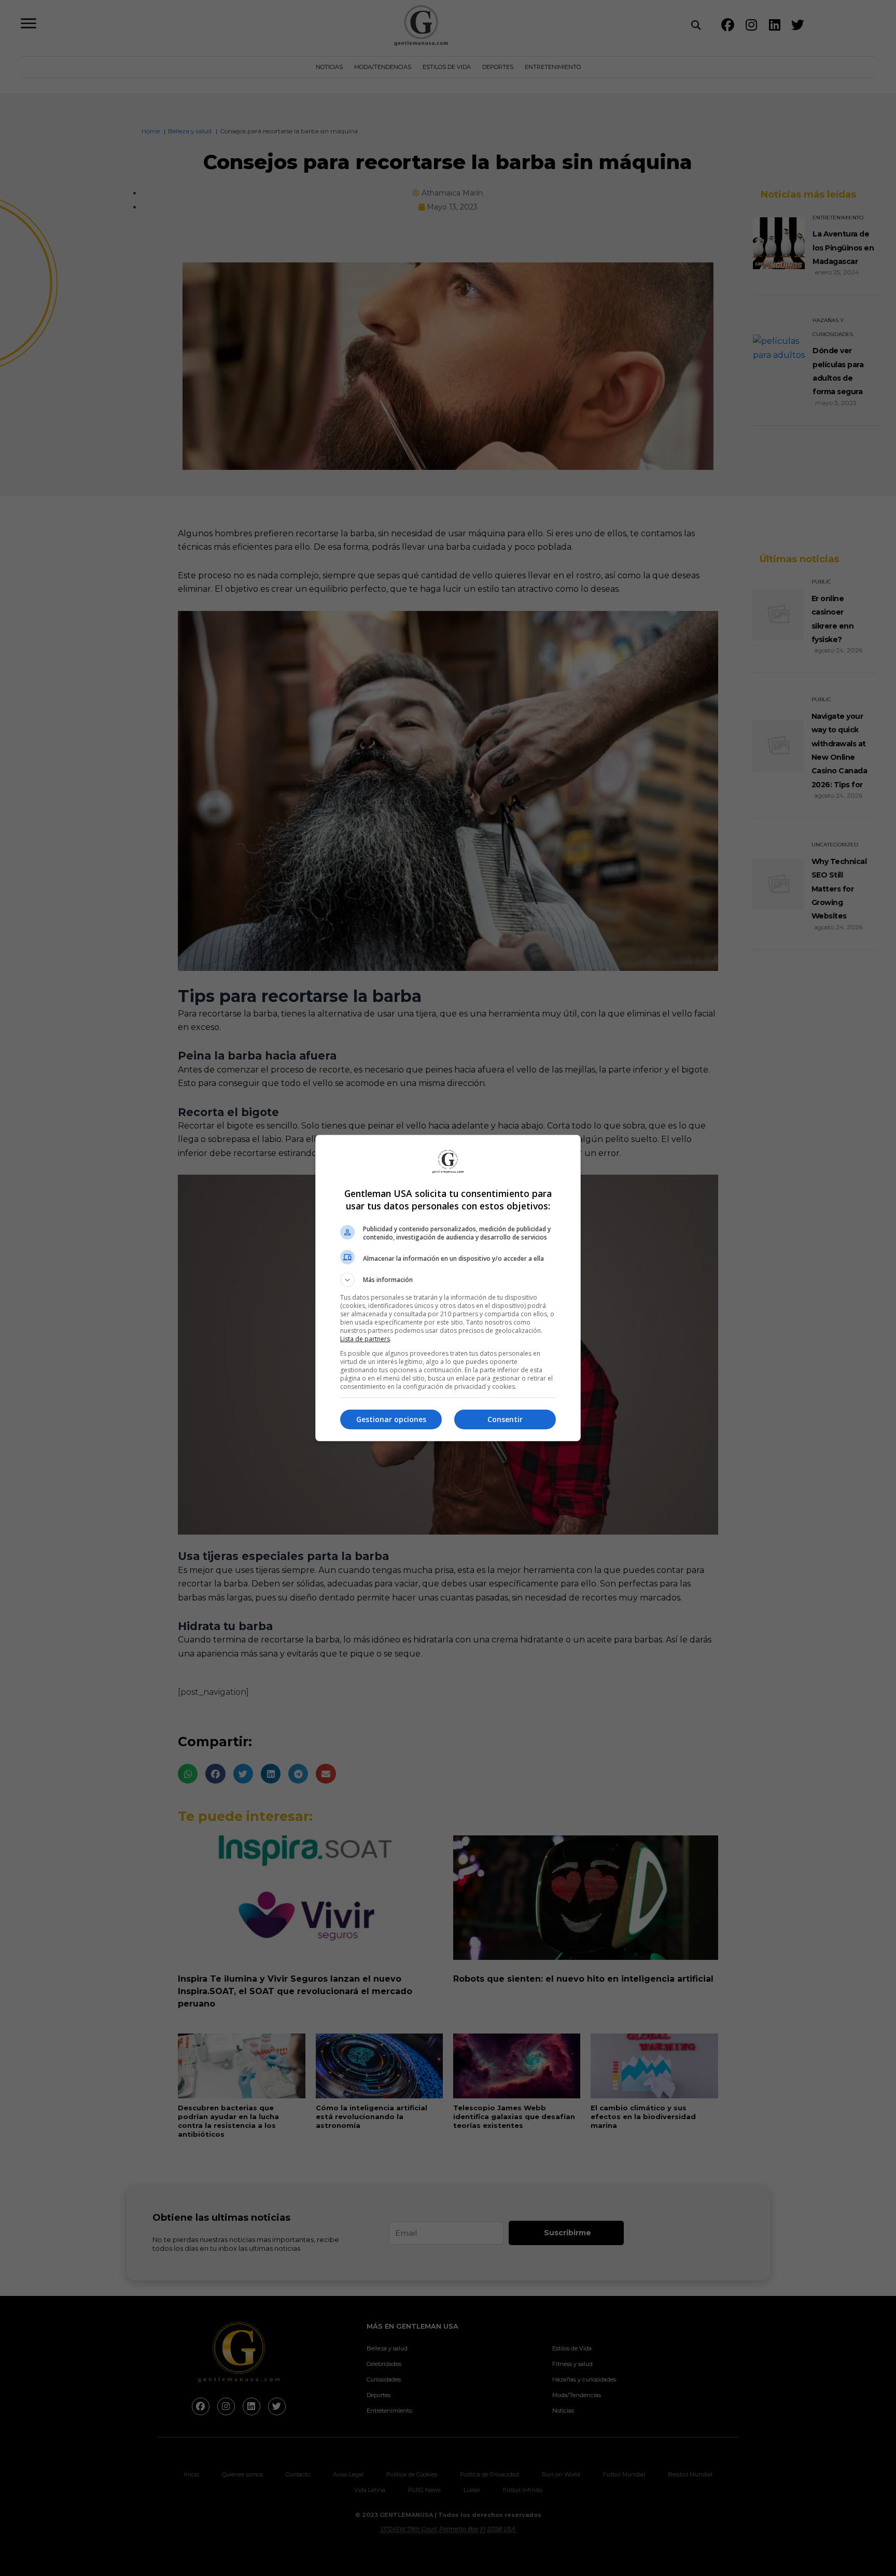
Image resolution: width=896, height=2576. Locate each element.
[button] (448, 1280)
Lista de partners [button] (365, 1339)
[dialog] (448, 1288)
